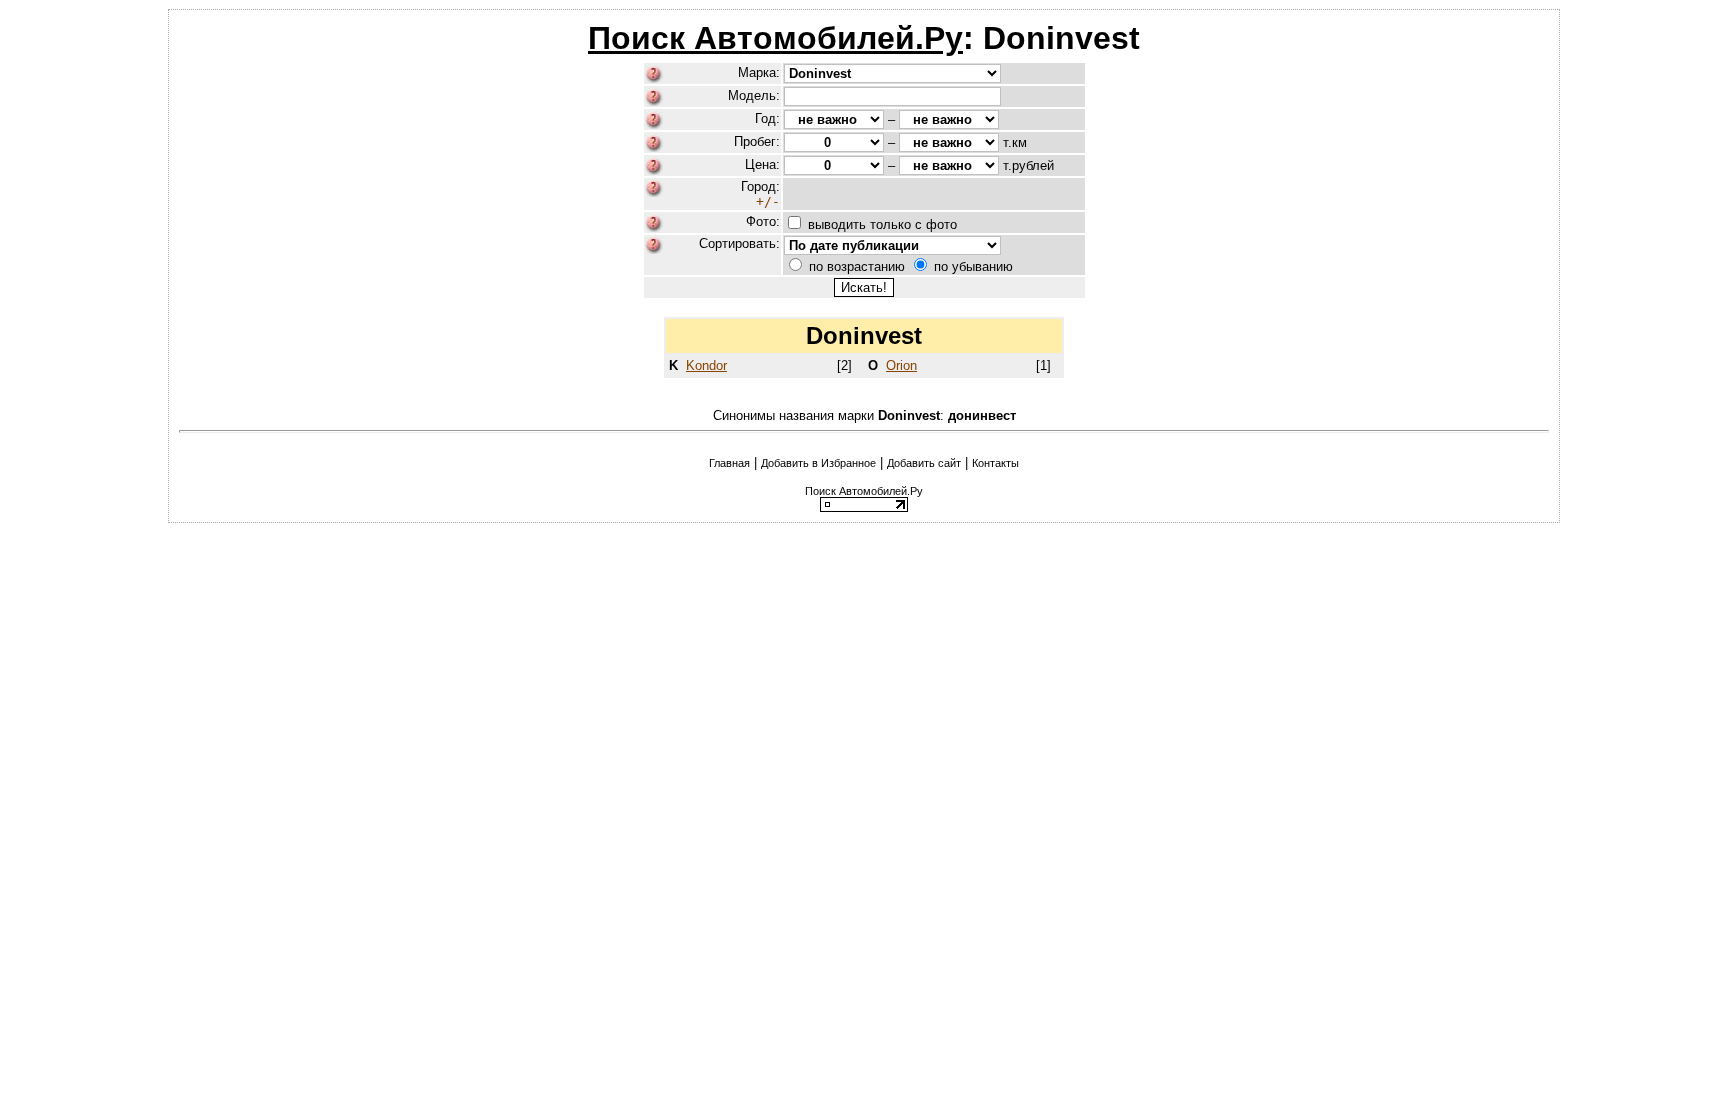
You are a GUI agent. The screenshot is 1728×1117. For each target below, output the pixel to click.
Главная (729, 463)
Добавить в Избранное (818, 463)
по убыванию (973, 266)
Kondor (706, 365)
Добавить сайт (924, 463)
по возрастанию (857, 266)
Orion (901, 365)
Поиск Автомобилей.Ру (775, 38)
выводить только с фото (882, 224)
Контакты (995, 463)
